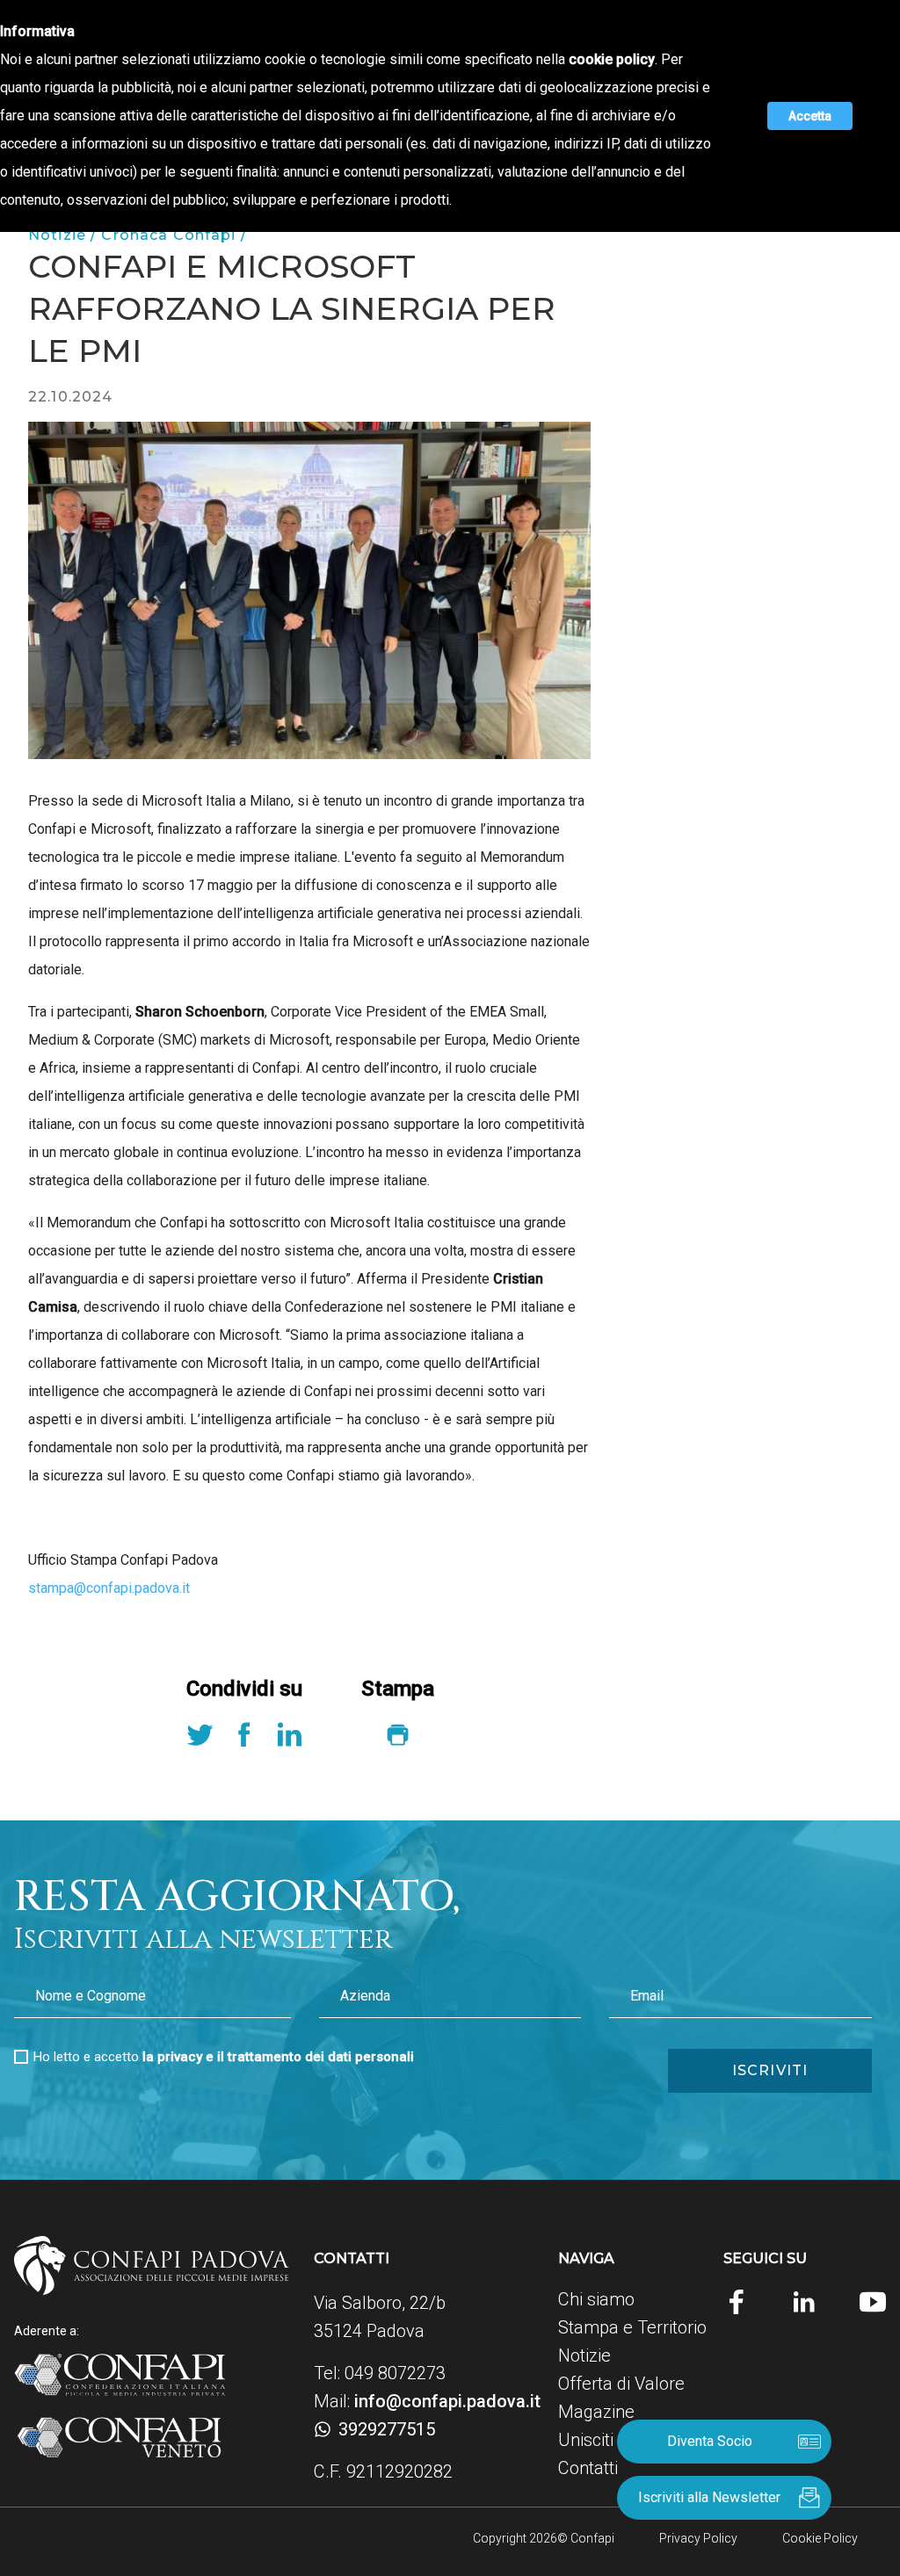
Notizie (584, 2355)
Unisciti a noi (606, 2440)
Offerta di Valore (621, 2384)
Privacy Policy (698, 2538)
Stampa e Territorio (632, 2327)
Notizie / (65, 235)
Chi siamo (596, 2299)
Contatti (588, 2468)
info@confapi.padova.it (447, 2401)
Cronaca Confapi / (174, 235)
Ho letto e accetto (224, 2057)
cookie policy (612, 59)
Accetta (810, 116)
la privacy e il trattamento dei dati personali (278, 2057)
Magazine (596, 2412)
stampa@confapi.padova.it (109, 1588)
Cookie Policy (820, 2538)
